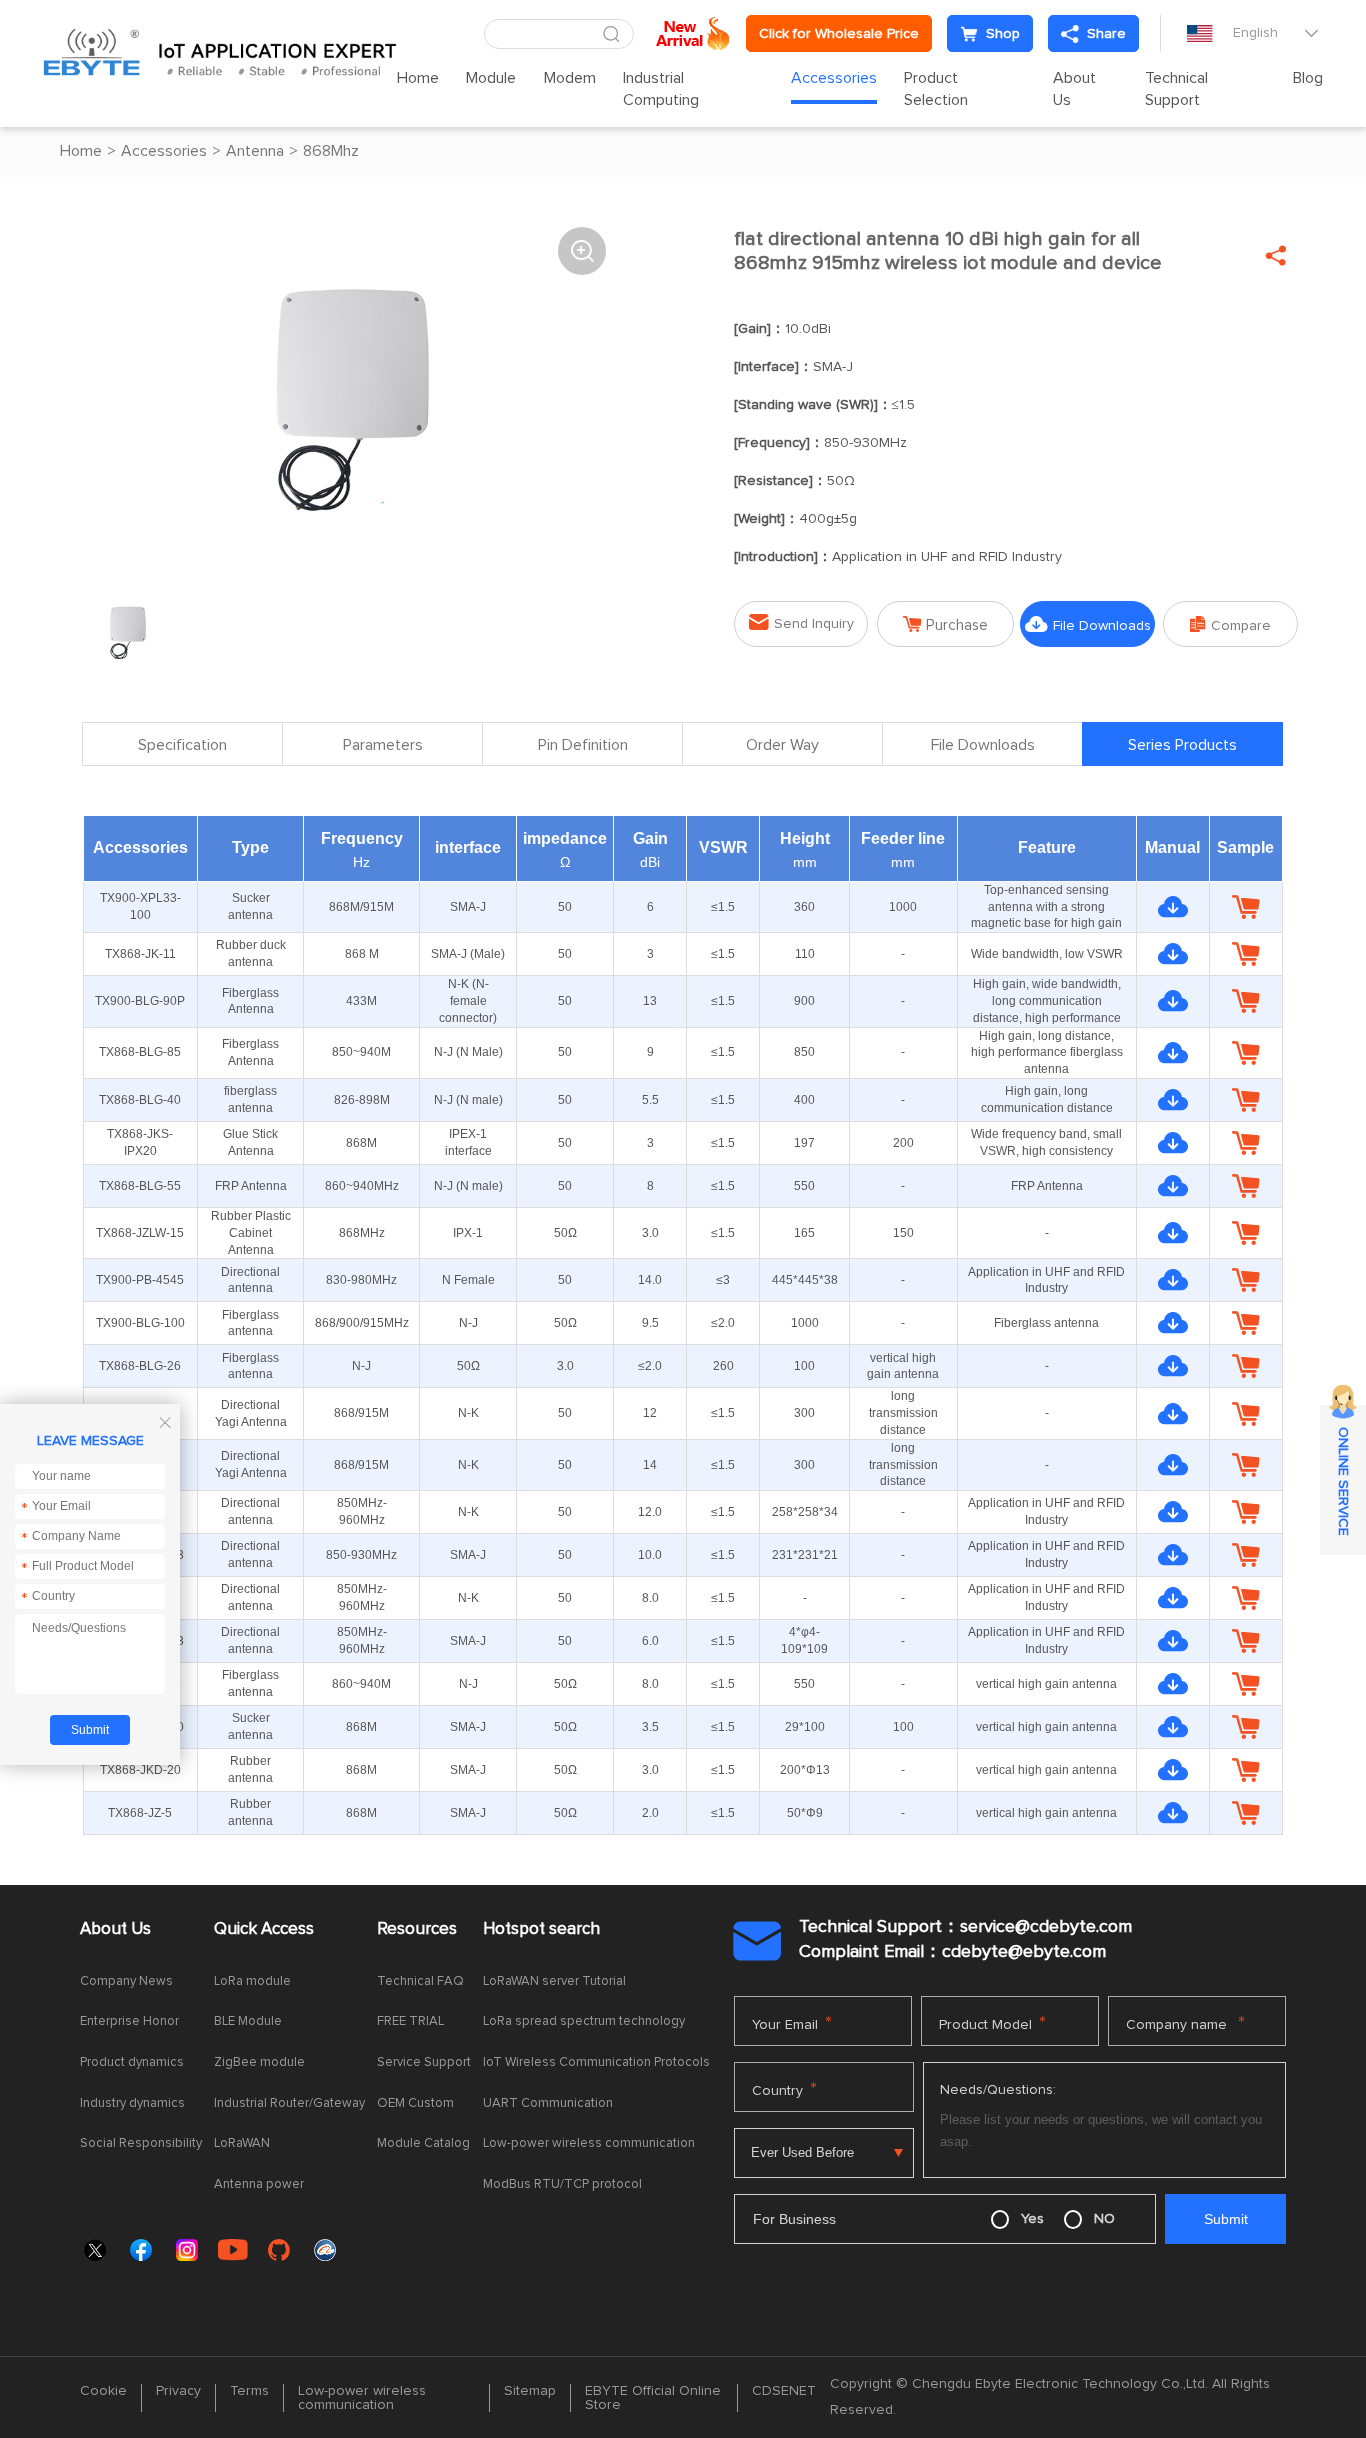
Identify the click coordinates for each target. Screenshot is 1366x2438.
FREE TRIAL (410, 2021)
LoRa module (252, 1981)
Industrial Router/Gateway (289, 2103)
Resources (417, 1929)
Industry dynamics (132, 2103)
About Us (1074, 89)
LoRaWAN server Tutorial (554, 1981)
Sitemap (530, 2391)
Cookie (103, 2391)
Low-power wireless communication (589, 2143)
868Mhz (331, 151)
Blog (1308, 78)
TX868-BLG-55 (140, 1186)
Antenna (255, 151)
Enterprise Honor (129, 2021)
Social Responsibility (141, 2143)
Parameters (383, 745)
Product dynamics (132, 2062)
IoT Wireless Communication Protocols (596, 2062)
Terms (249, 2391)
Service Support (424, 2062)
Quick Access (264, 1929)
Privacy (178, 2391)
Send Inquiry (801, 622)
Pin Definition (583, 745)
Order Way (782, 745)
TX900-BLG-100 (140, 1323)
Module (491, 78)
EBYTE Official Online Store (653, 2398)
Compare (1230, 624)
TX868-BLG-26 (140, 1366)
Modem (570, 78)
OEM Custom (415, 2103)
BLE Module (248, 2021)
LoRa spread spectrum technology (584, 2021)
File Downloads (1088, 624)
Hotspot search (541, 1929)
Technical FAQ (420, 1981)
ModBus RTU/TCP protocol (562, 2184)
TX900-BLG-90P (140, 1001)
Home (418, 78)
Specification (182, 745)
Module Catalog (423, 2143)
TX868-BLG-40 (140, 1100)
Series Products (1182, 745)
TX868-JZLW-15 (140, 1233)
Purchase (945, 624)
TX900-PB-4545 (140, 1280)
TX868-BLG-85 (140, 1052)
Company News (126, 1981)
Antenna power (259, 2184)
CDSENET (784, 2391)
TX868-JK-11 (140, 954)
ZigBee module (259, 2062)
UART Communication (548, 2103)
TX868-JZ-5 (140, 1813)
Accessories (834, 78)
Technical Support (1176, 89)
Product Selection (936, 89)
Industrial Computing (661, 89)
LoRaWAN (242, 2143)
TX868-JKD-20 (140, 1770)
